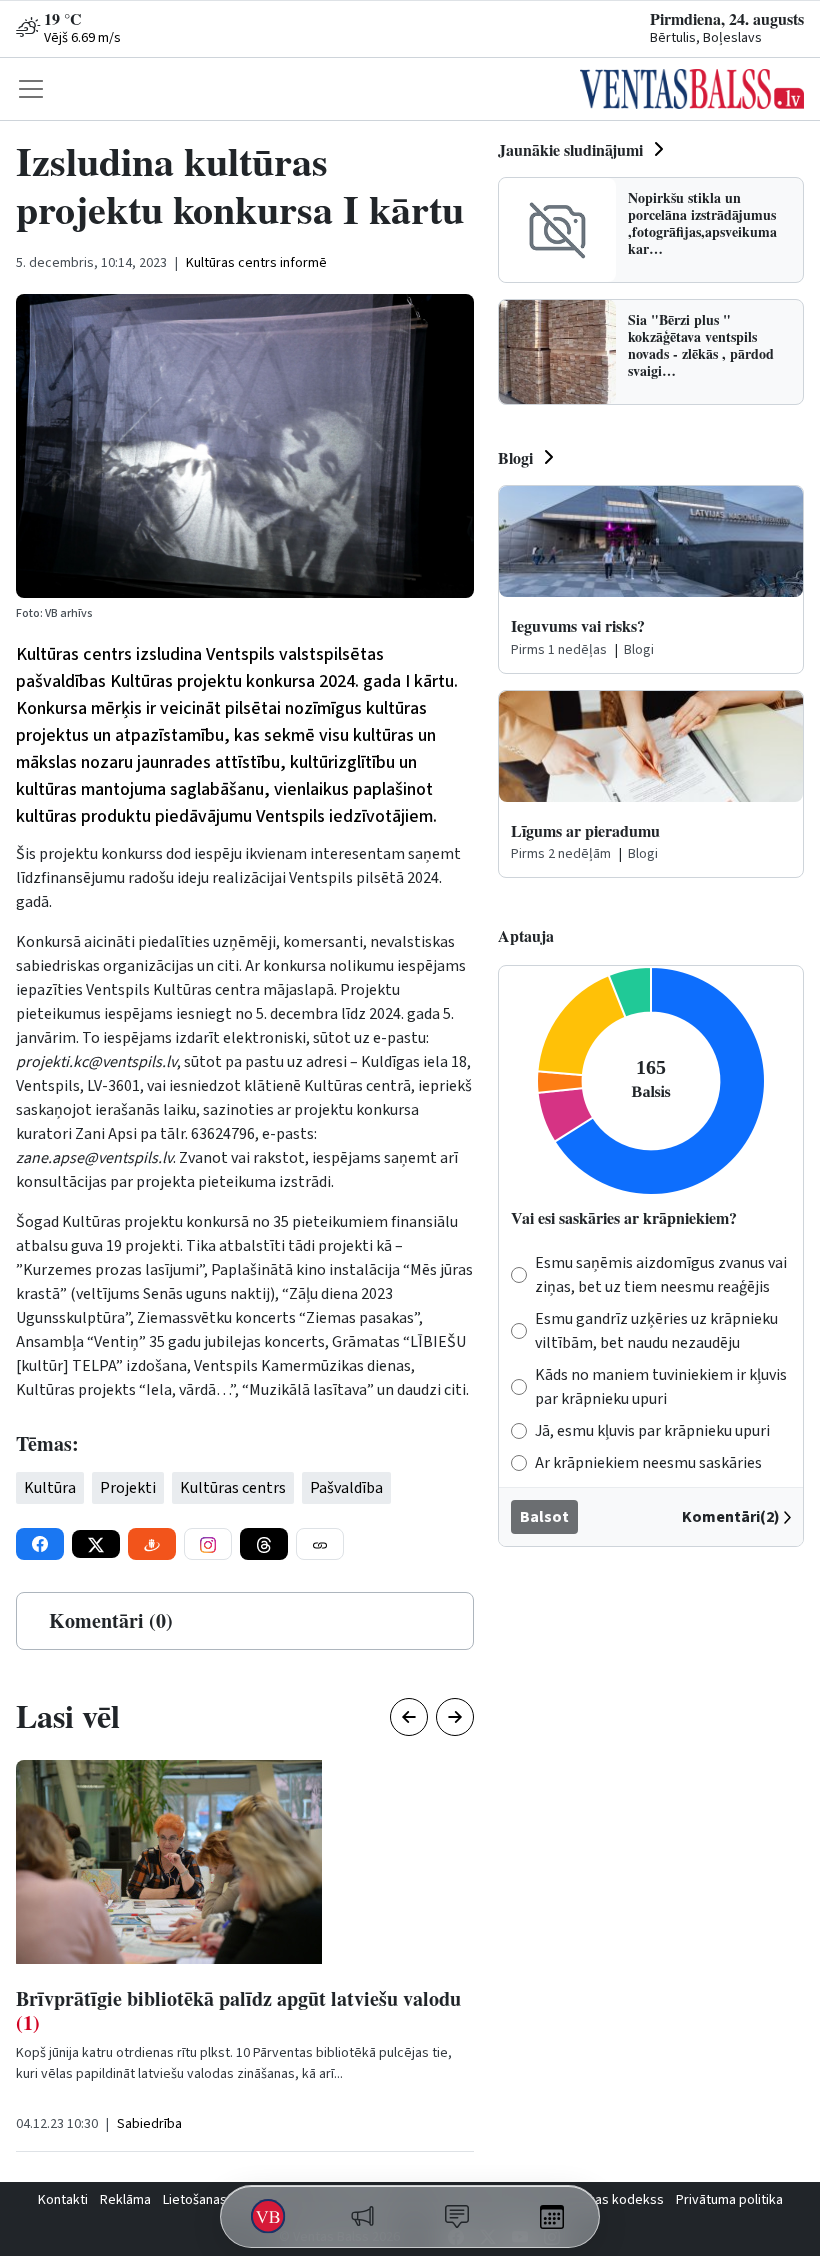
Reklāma (125, 2200)
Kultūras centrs (233, 1488)
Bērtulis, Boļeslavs (706, 38)
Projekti (128, 1488)
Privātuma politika (729, 2200)
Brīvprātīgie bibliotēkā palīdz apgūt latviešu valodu (238, 2010)
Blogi (515, 457)
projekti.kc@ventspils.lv (96, 1062)
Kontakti (63, 2200)
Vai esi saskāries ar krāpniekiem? (624, 1217)
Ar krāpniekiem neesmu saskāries (648, 1463)
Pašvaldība (346, 1488)
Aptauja (526, 935)
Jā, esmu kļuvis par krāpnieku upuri (652, 1431)
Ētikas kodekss (618, 2200)
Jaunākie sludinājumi (570, 149)
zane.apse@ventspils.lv (94, 1158)
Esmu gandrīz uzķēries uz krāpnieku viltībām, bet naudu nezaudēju (656, 1331)
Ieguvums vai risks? (578, 625)
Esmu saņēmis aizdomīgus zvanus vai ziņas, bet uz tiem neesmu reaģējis (661, 1275)
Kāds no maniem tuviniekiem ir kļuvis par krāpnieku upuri (661, 1387)
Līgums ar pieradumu (585, 830)
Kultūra (50, 1488)
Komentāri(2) (731, 1517)
